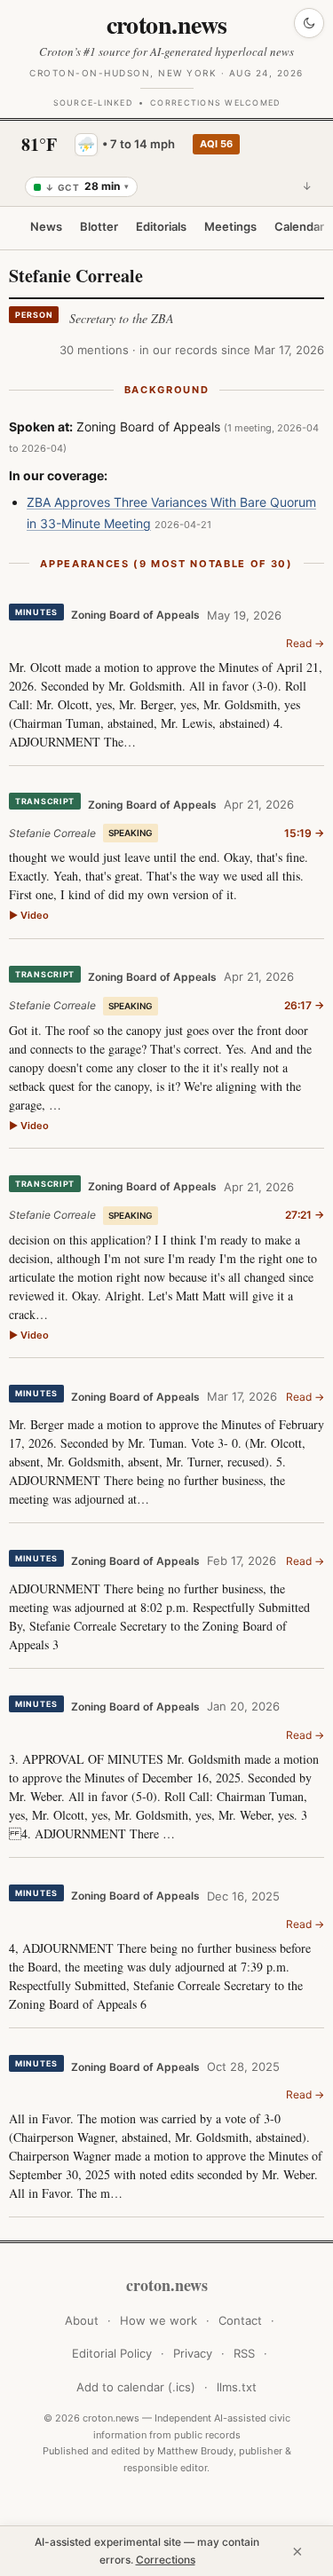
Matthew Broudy (195, 2451)
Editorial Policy (112, 2353)
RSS (244, 2353)
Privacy (193, 2353)
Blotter (99, 226)
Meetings (230, 226)
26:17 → (304, 1005)
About (82, 2320)
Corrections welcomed (215, 103)
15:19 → (304, 833)
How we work (159, 2320)
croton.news (167, 24)
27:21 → (305, 1215)
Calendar (299, 226)
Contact (240, 2320)
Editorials (161, 226)
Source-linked (93, 103)
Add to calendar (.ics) (136, 2387)
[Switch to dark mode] (309, 23)
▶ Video (29, 915)
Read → (305, 643)
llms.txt (237, 2387)
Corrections (166, 2560)
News (46, 226)
